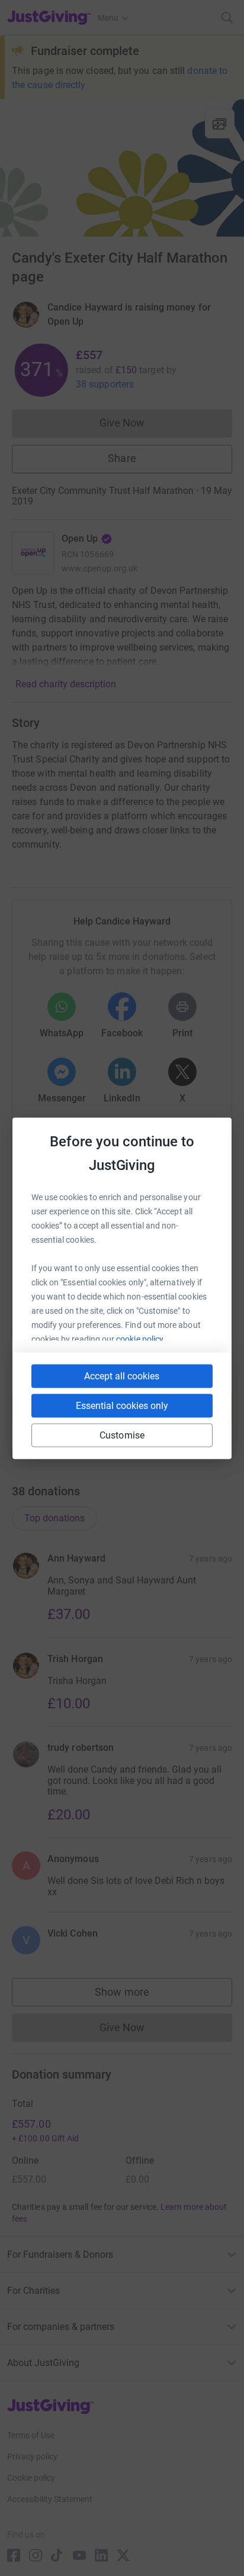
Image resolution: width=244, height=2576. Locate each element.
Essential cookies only (122, 1405)
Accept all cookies (122, 1376)
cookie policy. (141, 1339)
